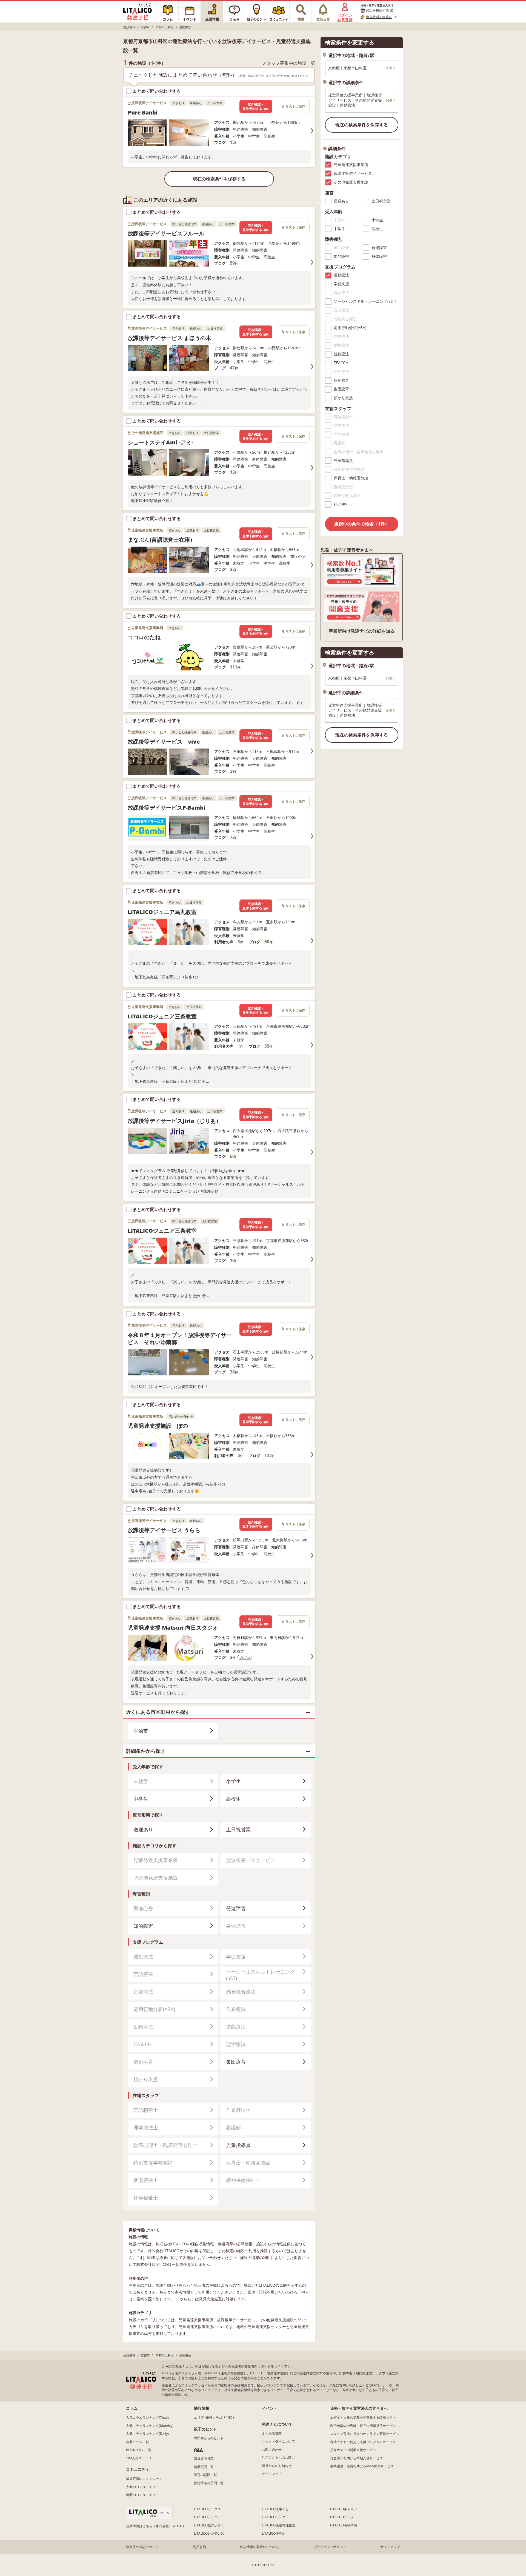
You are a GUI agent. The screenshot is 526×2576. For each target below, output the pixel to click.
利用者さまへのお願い (278, 2458)
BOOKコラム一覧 (139, 2450)
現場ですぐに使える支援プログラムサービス (363, 2442)
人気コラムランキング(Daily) (147, 2434)
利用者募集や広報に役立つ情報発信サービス (363, 2426)
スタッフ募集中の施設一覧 (289, 63)
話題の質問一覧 (205, 2475)
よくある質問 (272, 2433)
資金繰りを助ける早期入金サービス (356, 2458)
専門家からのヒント (209, 2438)
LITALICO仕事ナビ (275, 2509)
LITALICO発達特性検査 (279, 2525)
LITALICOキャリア (344, 2509)
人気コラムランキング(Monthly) (150, 2426)
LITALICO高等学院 (344, 2525)
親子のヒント (205, 2429)
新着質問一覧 (204, 2467)
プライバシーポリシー (330, 2547)
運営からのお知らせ (277, 2466)
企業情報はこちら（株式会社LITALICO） (156, 2526)
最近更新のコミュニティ (144, 2479)
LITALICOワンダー (275, 2517)
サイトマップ (272, 2474)
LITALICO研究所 (274, 2533)
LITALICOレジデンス (209, 2533)
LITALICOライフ (342, 2517)
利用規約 (199, 2547)
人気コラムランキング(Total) (147, 2418)
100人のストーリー (140, 2458)
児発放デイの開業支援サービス (353, 2450)
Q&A (198, 2450)
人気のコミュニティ (141, 2487)
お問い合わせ (272, 2450)
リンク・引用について (278, 2441)
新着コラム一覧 (138, 2442)
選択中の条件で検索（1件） (362, 524)
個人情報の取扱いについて (260, 2547)
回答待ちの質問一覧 (209, 2483)
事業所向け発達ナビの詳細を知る (362, 631)
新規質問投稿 (204, 2459)
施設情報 (202, 2408)
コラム (132, 2408)
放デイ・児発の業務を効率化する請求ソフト (363, 2418)
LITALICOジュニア (207, 2517)
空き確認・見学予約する (256, 106)
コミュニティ (138, 2469)
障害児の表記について (142, 2547)
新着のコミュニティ (141, 2495)
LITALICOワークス (207, 2509)
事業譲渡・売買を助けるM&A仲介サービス (362, 2466)
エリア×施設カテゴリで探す (215, 2418)
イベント (270, 2408)
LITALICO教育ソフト (209, 2525)
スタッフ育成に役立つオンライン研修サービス (365, 2434)
